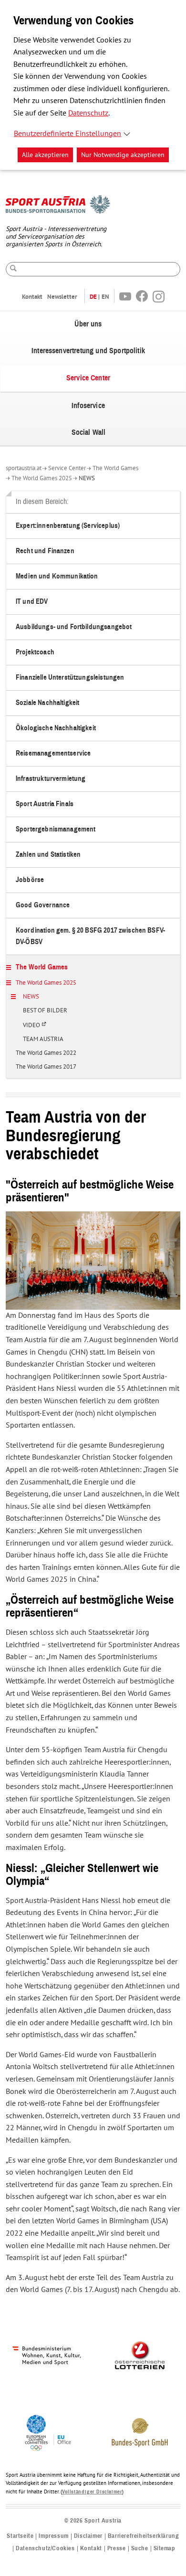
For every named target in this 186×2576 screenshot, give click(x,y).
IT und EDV (32, 602)
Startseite (20, 2536)
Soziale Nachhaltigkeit (47, 703)
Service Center (88, 378)
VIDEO (37, 1029)
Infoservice (88, 406)
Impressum (53, 2536)
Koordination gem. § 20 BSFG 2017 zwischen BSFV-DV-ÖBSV (90, 936)
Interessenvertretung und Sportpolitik (88, 351)
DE (93, 297)
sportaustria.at (24, 468)
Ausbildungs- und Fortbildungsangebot (74, 627)
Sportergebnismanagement (56, 829)
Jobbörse (30, 880)
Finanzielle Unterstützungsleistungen (70, 678)
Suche (140, 2549)
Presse (117, 2549)
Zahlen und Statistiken (48, 855)
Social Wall (89, 432)
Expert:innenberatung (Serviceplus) (68, 526)
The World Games (115, 468)
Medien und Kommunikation (57, 576)
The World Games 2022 (46, 1053)
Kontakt (32, 297)
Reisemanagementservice (53, 753)
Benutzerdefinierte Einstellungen (67, 134)
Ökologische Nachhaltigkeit (56, 728)
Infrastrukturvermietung (51, 779)
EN (105, 297)
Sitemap (165, 2549)
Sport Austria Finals (45, 804)
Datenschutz (88, 113)
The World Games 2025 (42, 478)
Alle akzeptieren (45, 155)
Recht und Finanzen (45, 551)
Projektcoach (35, 652)
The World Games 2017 (46, 1067)
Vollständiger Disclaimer (92, 2492)
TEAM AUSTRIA (43, 1040)
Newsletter (62, 297)
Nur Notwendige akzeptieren (123, 155)
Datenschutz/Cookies (45, 2549)
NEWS (87, 478)
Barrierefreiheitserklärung (144, 2536)
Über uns (88, 324)
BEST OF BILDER (45, 1011)
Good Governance (43, 905)
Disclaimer (88, 2536)
